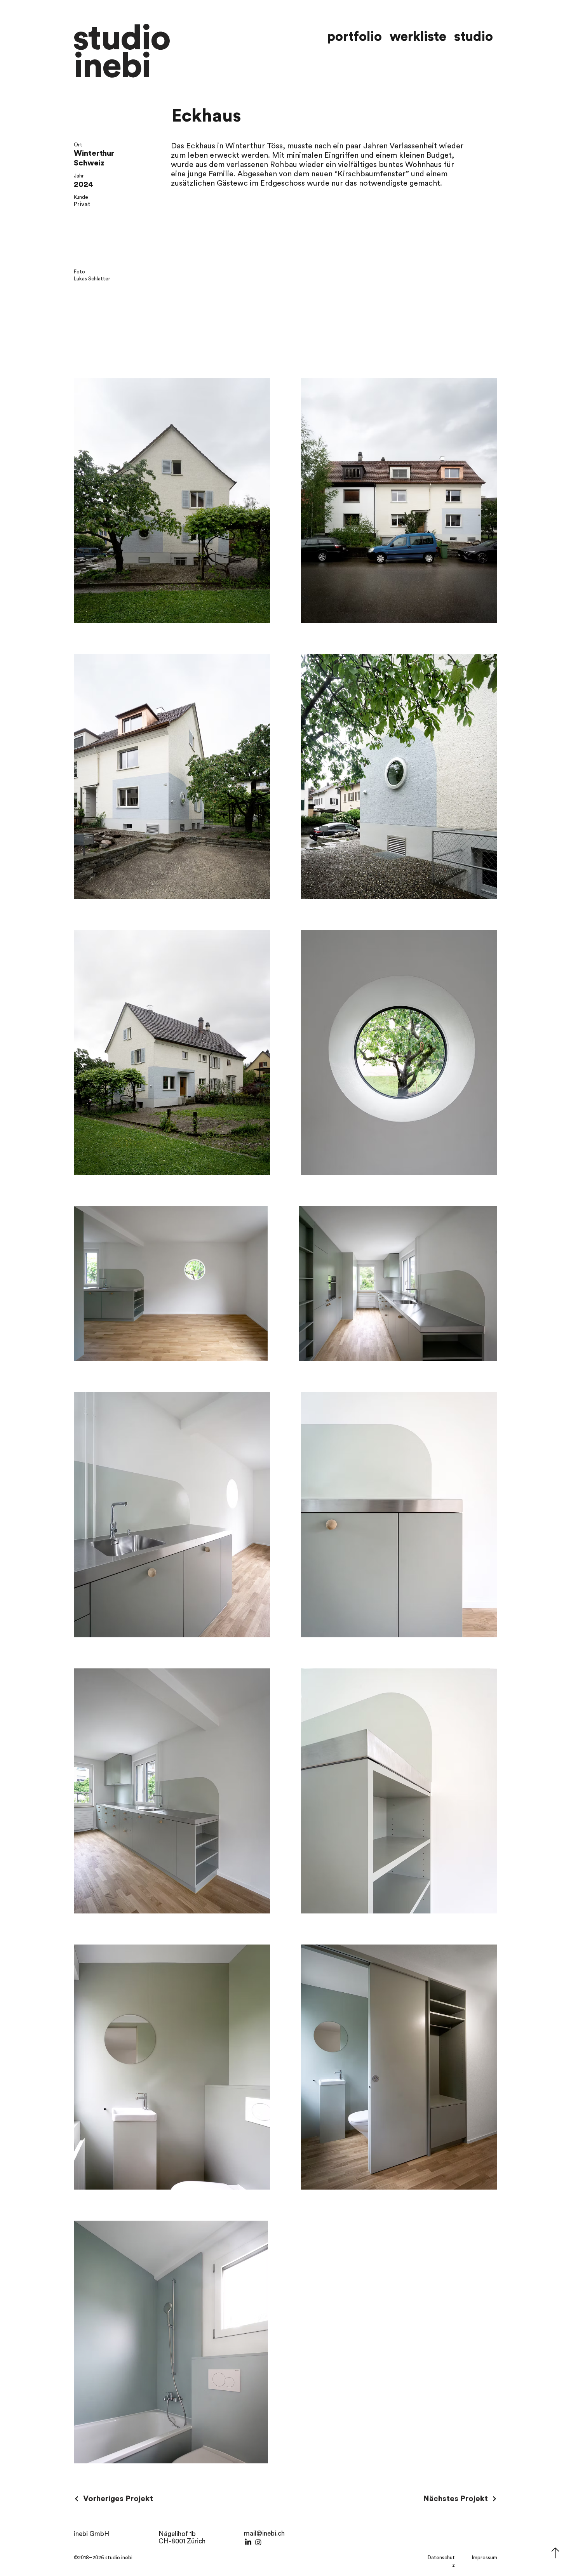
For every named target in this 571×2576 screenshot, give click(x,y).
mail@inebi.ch (264, 2533)
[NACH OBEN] (555, 2553)
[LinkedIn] (248, 2542)
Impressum (485, 2558)
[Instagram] (258, 2542)
